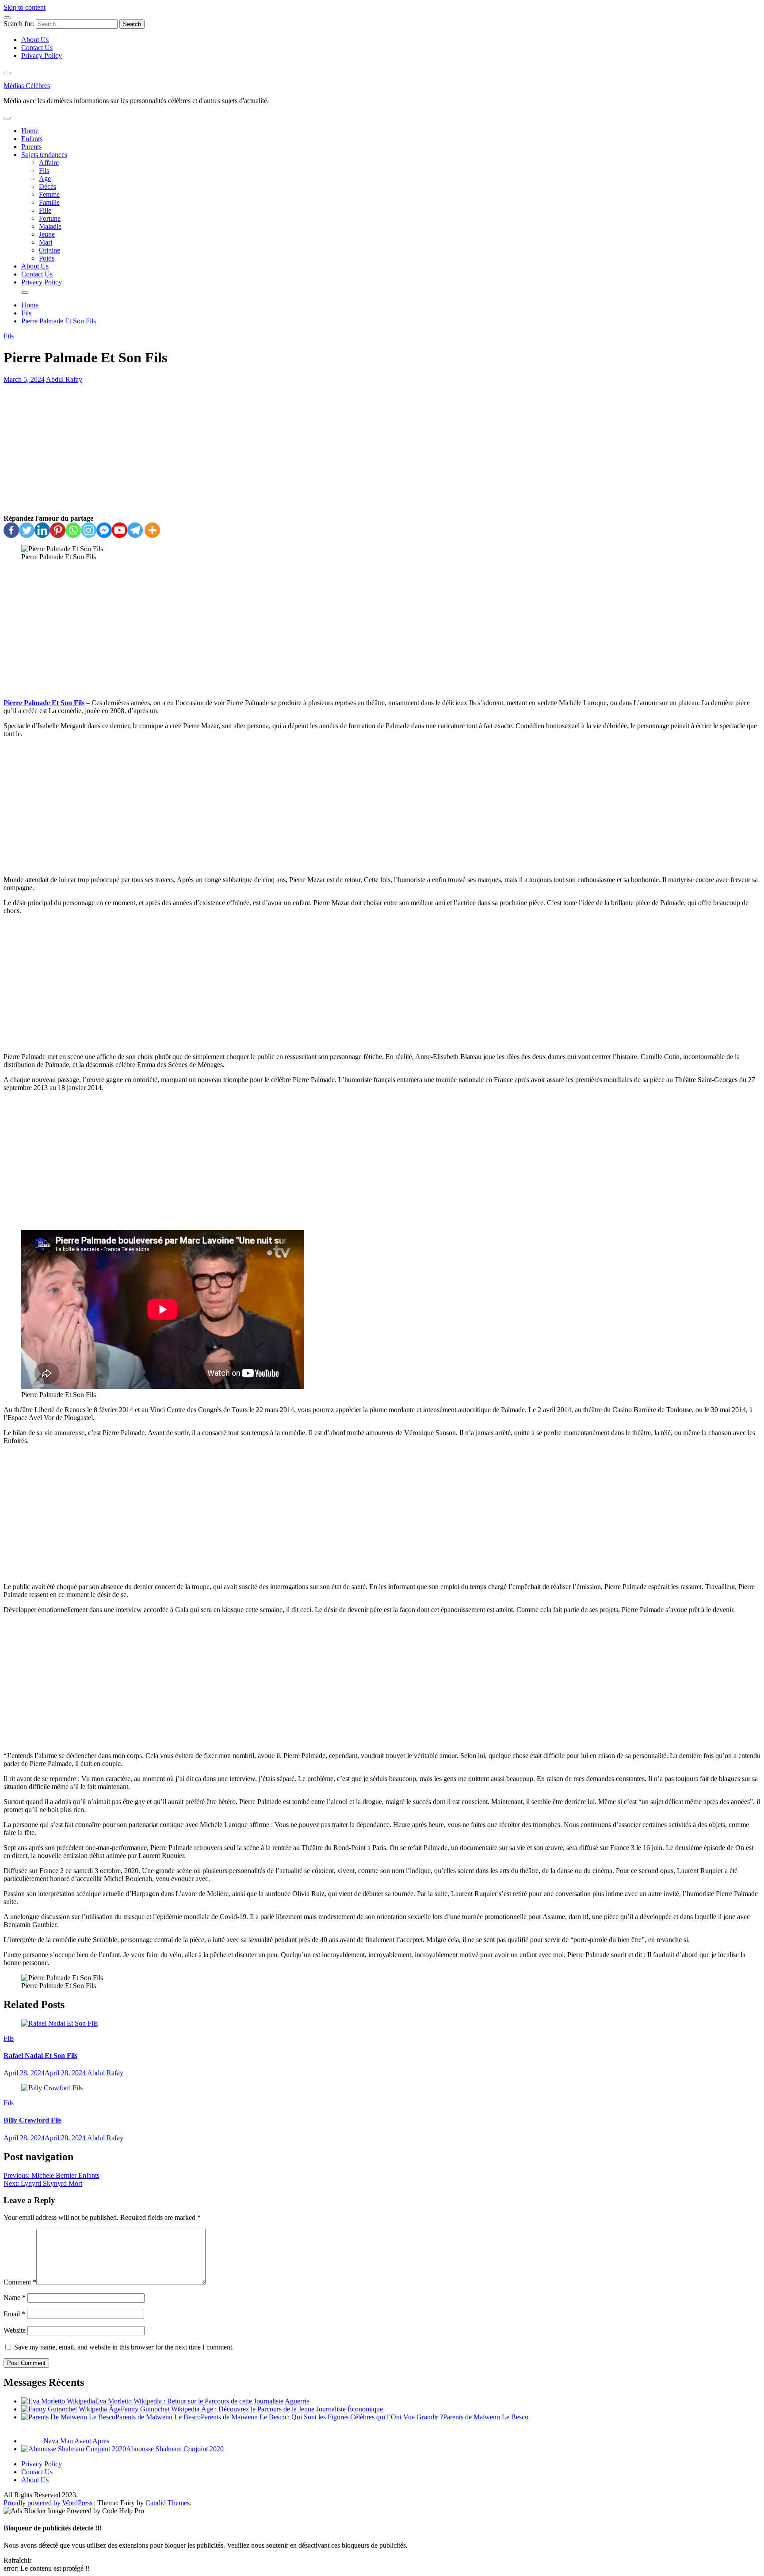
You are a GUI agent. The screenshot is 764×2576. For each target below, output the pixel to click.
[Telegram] (135, 530)
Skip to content (25, 7)
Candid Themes (168, 2503)
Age (45, 179)
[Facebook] (11, 530)
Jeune (47, 234)
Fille (45, 210)
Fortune (50, 218)
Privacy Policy (42, 56)
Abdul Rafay (64, 379)
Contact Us (37, 48)
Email (14, 2314)
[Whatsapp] (73, 530)
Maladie (50, 226)
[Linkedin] (42, 530)
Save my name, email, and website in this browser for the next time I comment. (124, 2347)
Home (30, 131)
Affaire (49, 163)
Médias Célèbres (27, 86)
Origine (50, 250)
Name (15, 2298)
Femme (49, 194)
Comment (20, 2282)
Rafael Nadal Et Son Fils (40, 2056)
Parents (31, 147)
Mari (46, 242)
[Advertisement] (382, 449)
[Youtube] (120, 530)
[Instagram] (89, 530)
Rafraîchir (17, 2560)
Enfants (32, 139)
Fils (44, 171)
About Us (35, 40)
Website (15, 2330)
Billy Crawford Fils (32, 2120)
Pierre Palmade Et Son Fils (44, 703)
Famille (49, 202)
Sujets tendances (44, 155)
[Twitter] (27, 530)
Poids (47, 258)
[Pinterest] (58, 530)
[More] (152, 530)
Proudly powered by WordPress (49, 2503)
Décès (48, 186)
